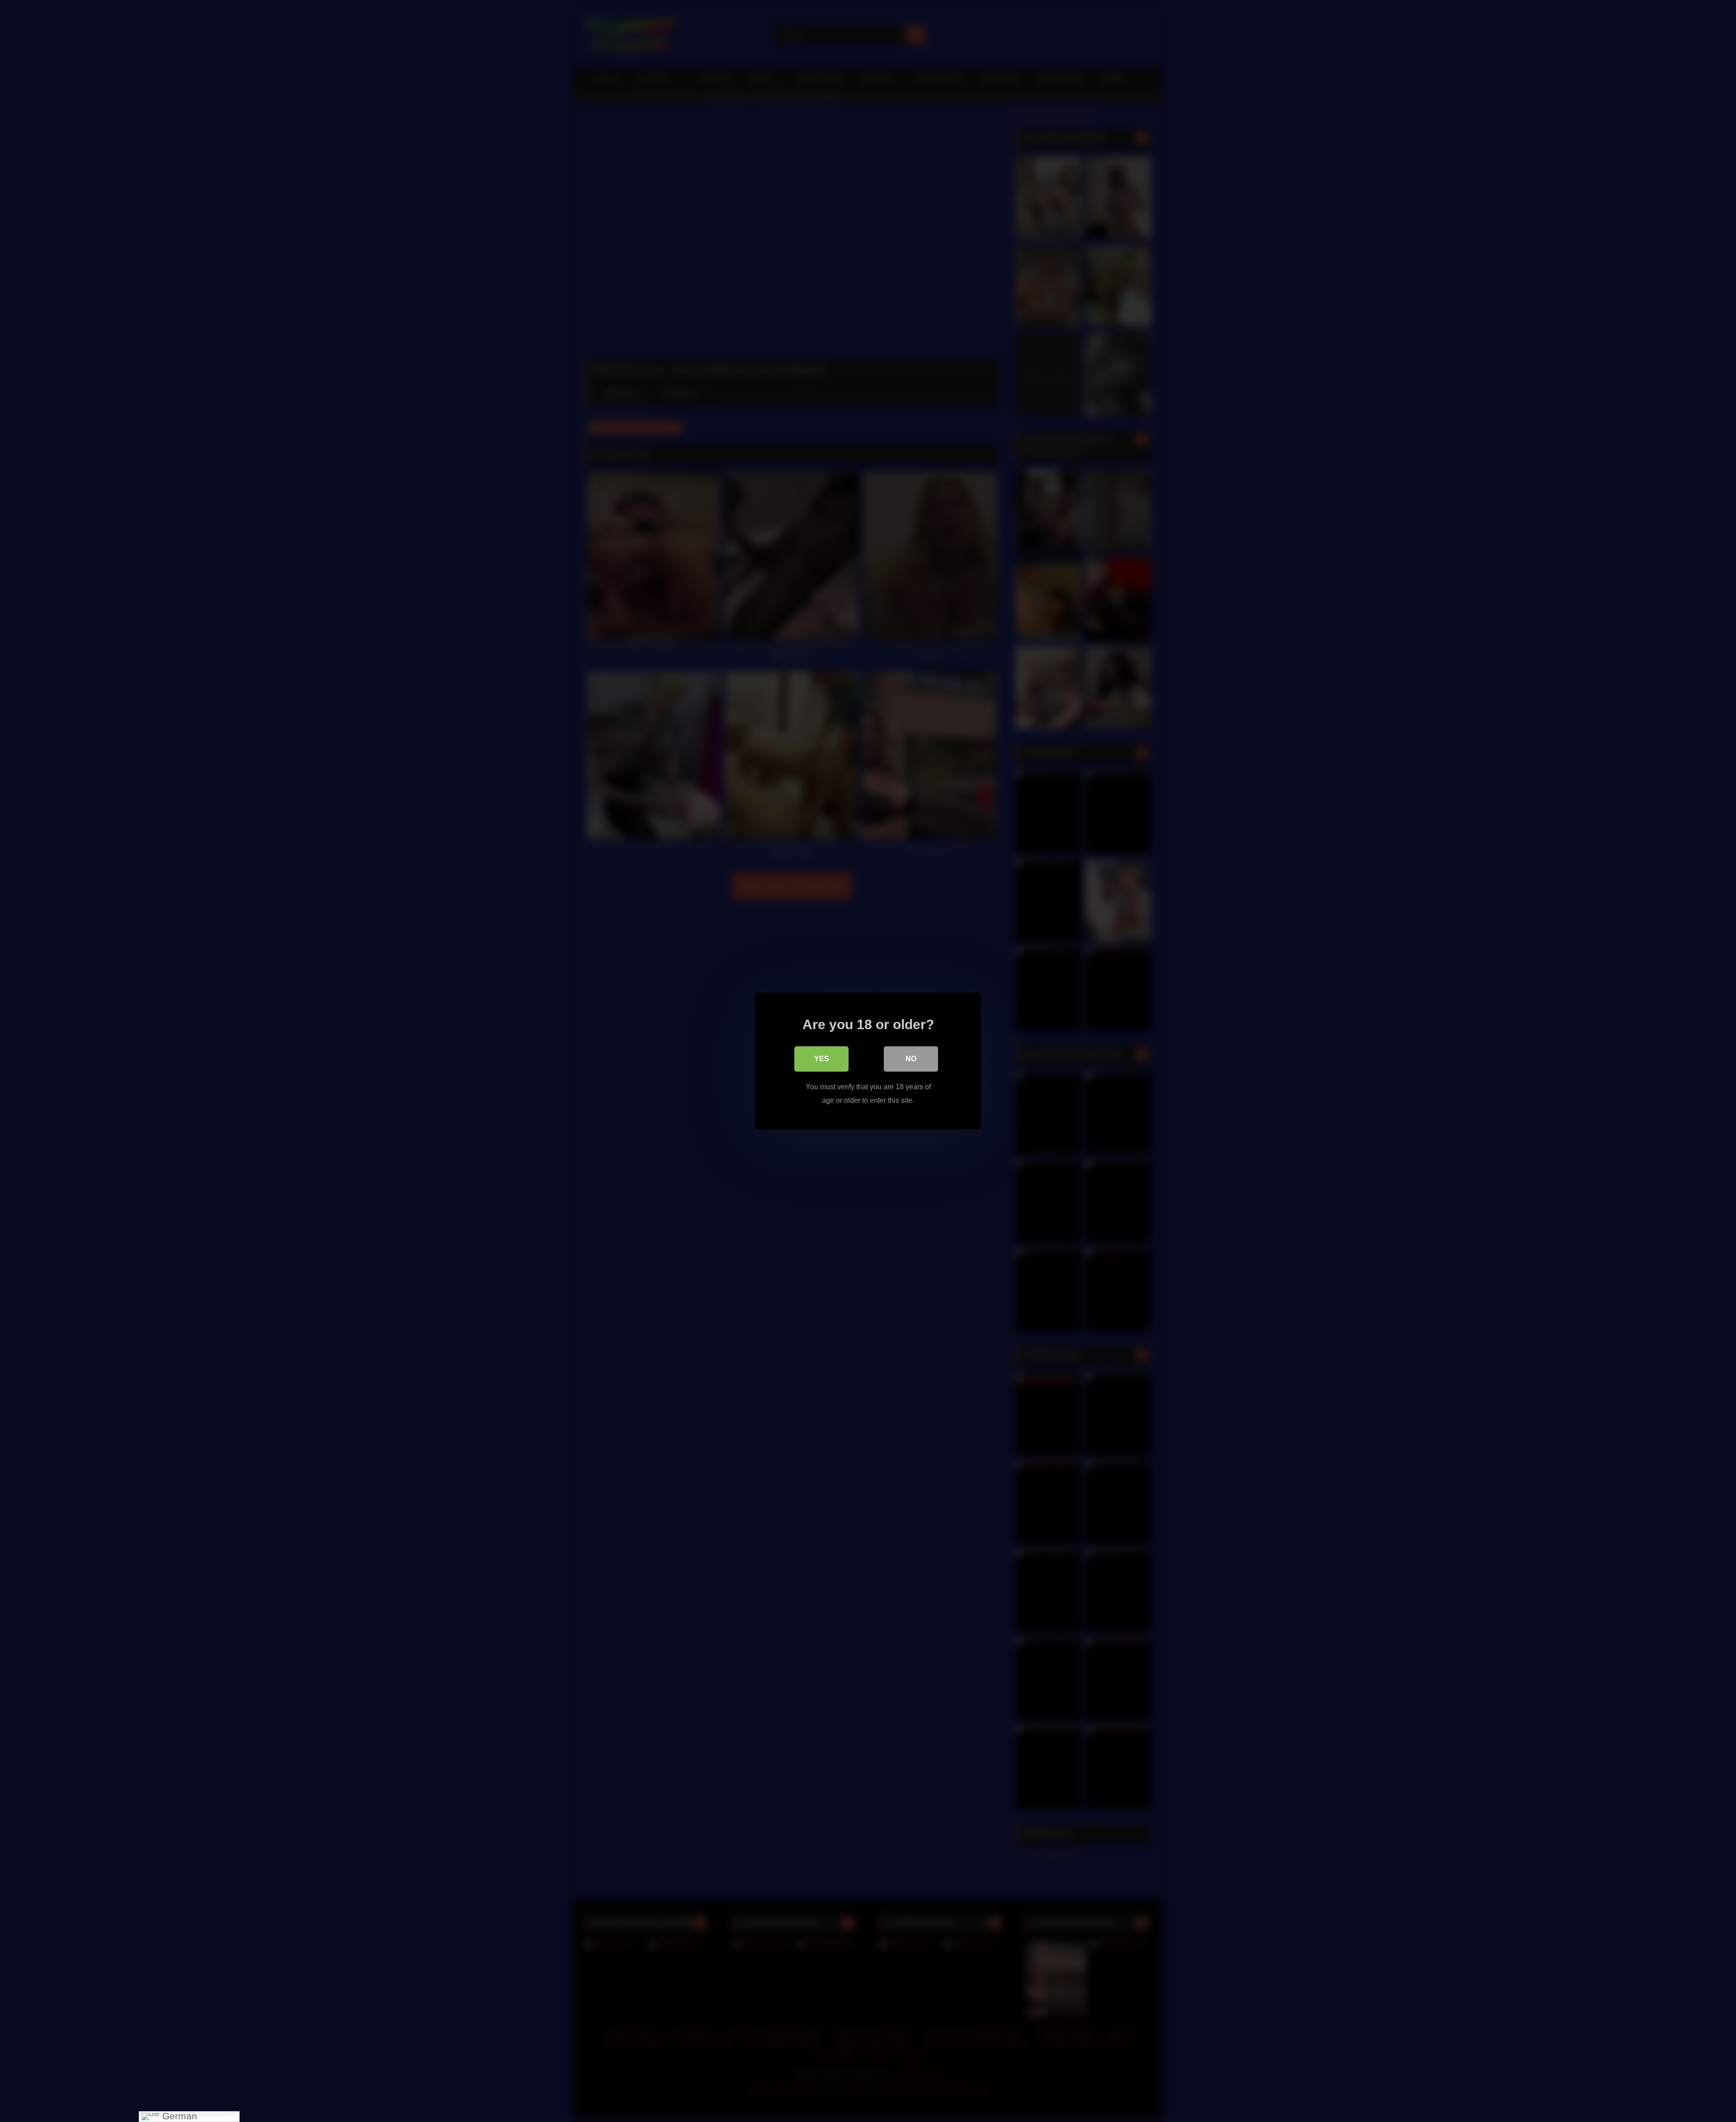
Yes (822, 1059)
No (911, 1059)
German (178, 2116)
